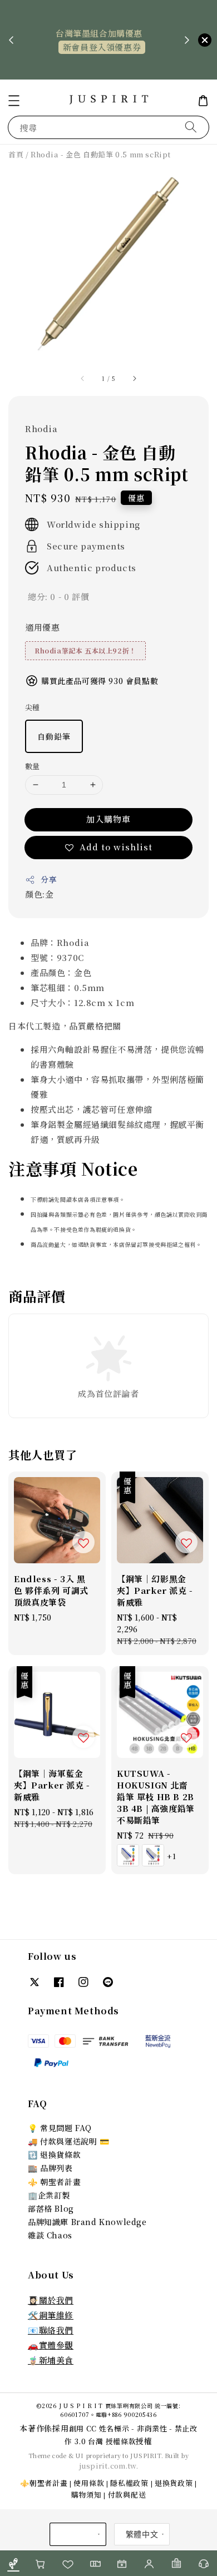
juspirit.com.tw (108, 2466)
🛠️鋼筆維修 (51, 2315)
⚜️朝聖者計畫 (44, 2483)
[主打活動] (122, 2563)
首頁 (16, 154)
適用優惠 (42, 627)
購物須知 (87, 2495)
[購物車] (41, 2563)
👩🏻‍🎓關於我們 (51, 2300)
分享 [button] (49, 879)
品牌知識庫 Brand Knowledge (87, 2222)
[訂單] (177, 2563)
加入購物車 (108, 819)
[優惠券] (95, 2563)
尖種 (33, 707)
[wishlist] (68, 2563)
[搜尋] (191, 127)
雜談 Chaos (50, 2235)
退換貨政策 (174, 2483)
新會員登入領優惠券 (102, 47)
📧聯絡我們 (51, 2330)
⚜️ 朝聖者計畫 (54, 2182)
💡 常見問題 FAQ (60, 2128)
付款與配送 (127, 2495)
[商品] (14, 2563)
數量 (33, 766)
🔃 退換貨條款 (54, 2154)
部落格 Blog (51, 2208)
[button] (14, 101)
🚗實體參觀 (51, 2345)
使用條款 (89, 2483)
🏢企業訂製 (49, 2195)
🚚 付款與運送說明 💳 (69, 2141)
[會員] (149, 2563)
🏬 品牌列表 (50, 2168)
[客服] (203, 2563)
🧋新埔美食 (51, 2360)
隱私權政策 (129, 2483)
